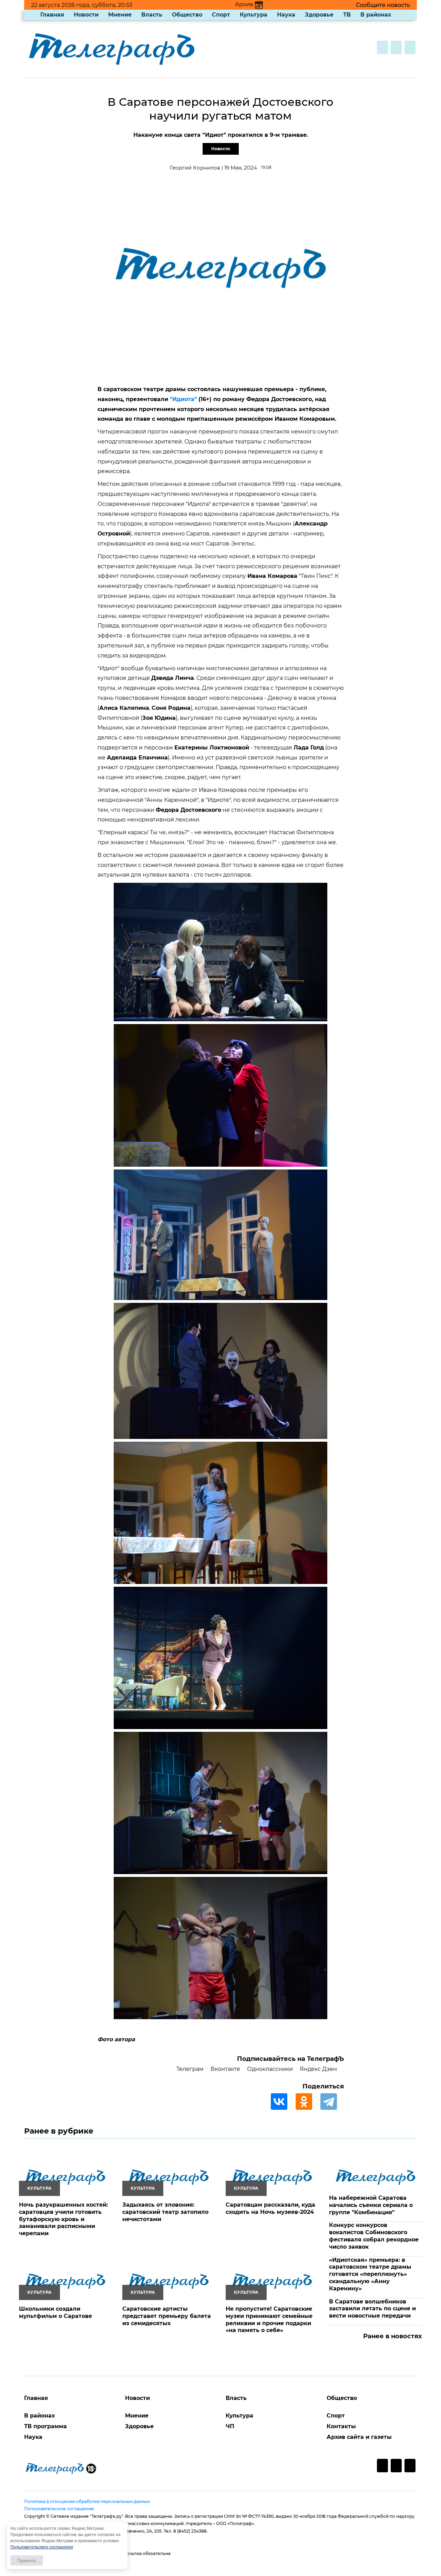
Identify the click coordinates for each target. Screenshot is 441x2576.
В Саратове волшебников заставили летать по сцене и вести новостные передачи (372, 2309)
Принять (27, 2560)
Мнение (120, 15)
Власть (152, 15)
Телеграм (190, 2069)
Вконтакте (225, 2069)
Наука (286, 15)
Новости (86, 15)
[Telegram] (332, 2102)
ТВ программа (45, 2426)
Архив (244, 4)
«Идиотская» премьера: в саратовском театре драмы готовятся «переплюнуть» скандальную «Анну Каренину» (370, 2274)
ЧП (230, 2426)
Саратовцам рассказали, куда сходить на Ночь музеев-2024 (270, 2208)
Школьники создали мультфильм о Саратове (55, 2312)
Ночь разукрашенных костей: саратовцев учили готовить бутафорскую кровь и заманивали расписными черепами (63, 2219)
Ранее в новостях (393, 2336)
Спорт (221, 15)
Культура (254, 15)
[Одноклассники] (307, 2102)
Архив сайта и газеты (359, 2437)
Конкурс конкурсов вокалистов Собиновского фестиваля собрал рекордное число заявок (374, 2236)
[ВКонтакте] (283, 2102)
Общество (187, 15)
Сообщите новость (383, 5)
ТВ (347, 15)
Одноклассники (270, 2069)
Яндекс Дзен (318, 2069)
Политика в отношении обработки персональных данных (87, 2501)
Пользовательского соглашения (42, 2547)
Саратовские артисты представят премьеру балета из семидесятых (167, 2316)
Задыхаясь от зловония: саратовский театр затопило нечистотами (165, 2212)
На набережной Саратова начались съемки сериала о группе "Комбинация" (371, 2205)
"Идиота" (183, 399)
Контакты (341, 2426)
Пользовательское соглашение (59, 2509)
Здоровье (319, 15)
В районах (376, 15)
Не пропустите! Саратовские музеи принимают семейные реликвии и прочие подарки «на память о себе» (269, 2319)
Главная (52, 15)
